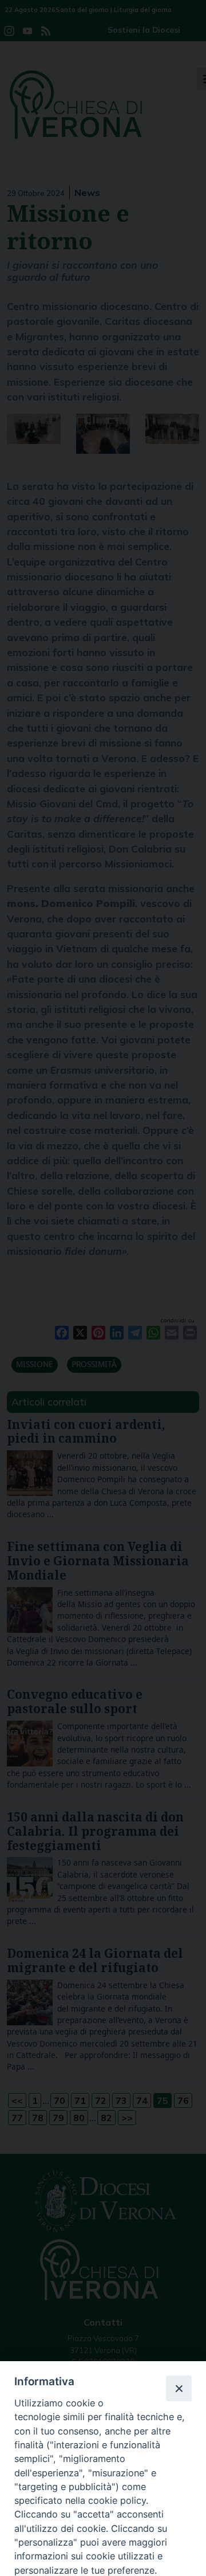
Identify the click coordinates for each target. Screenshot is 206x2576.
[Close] (179, 2388)
